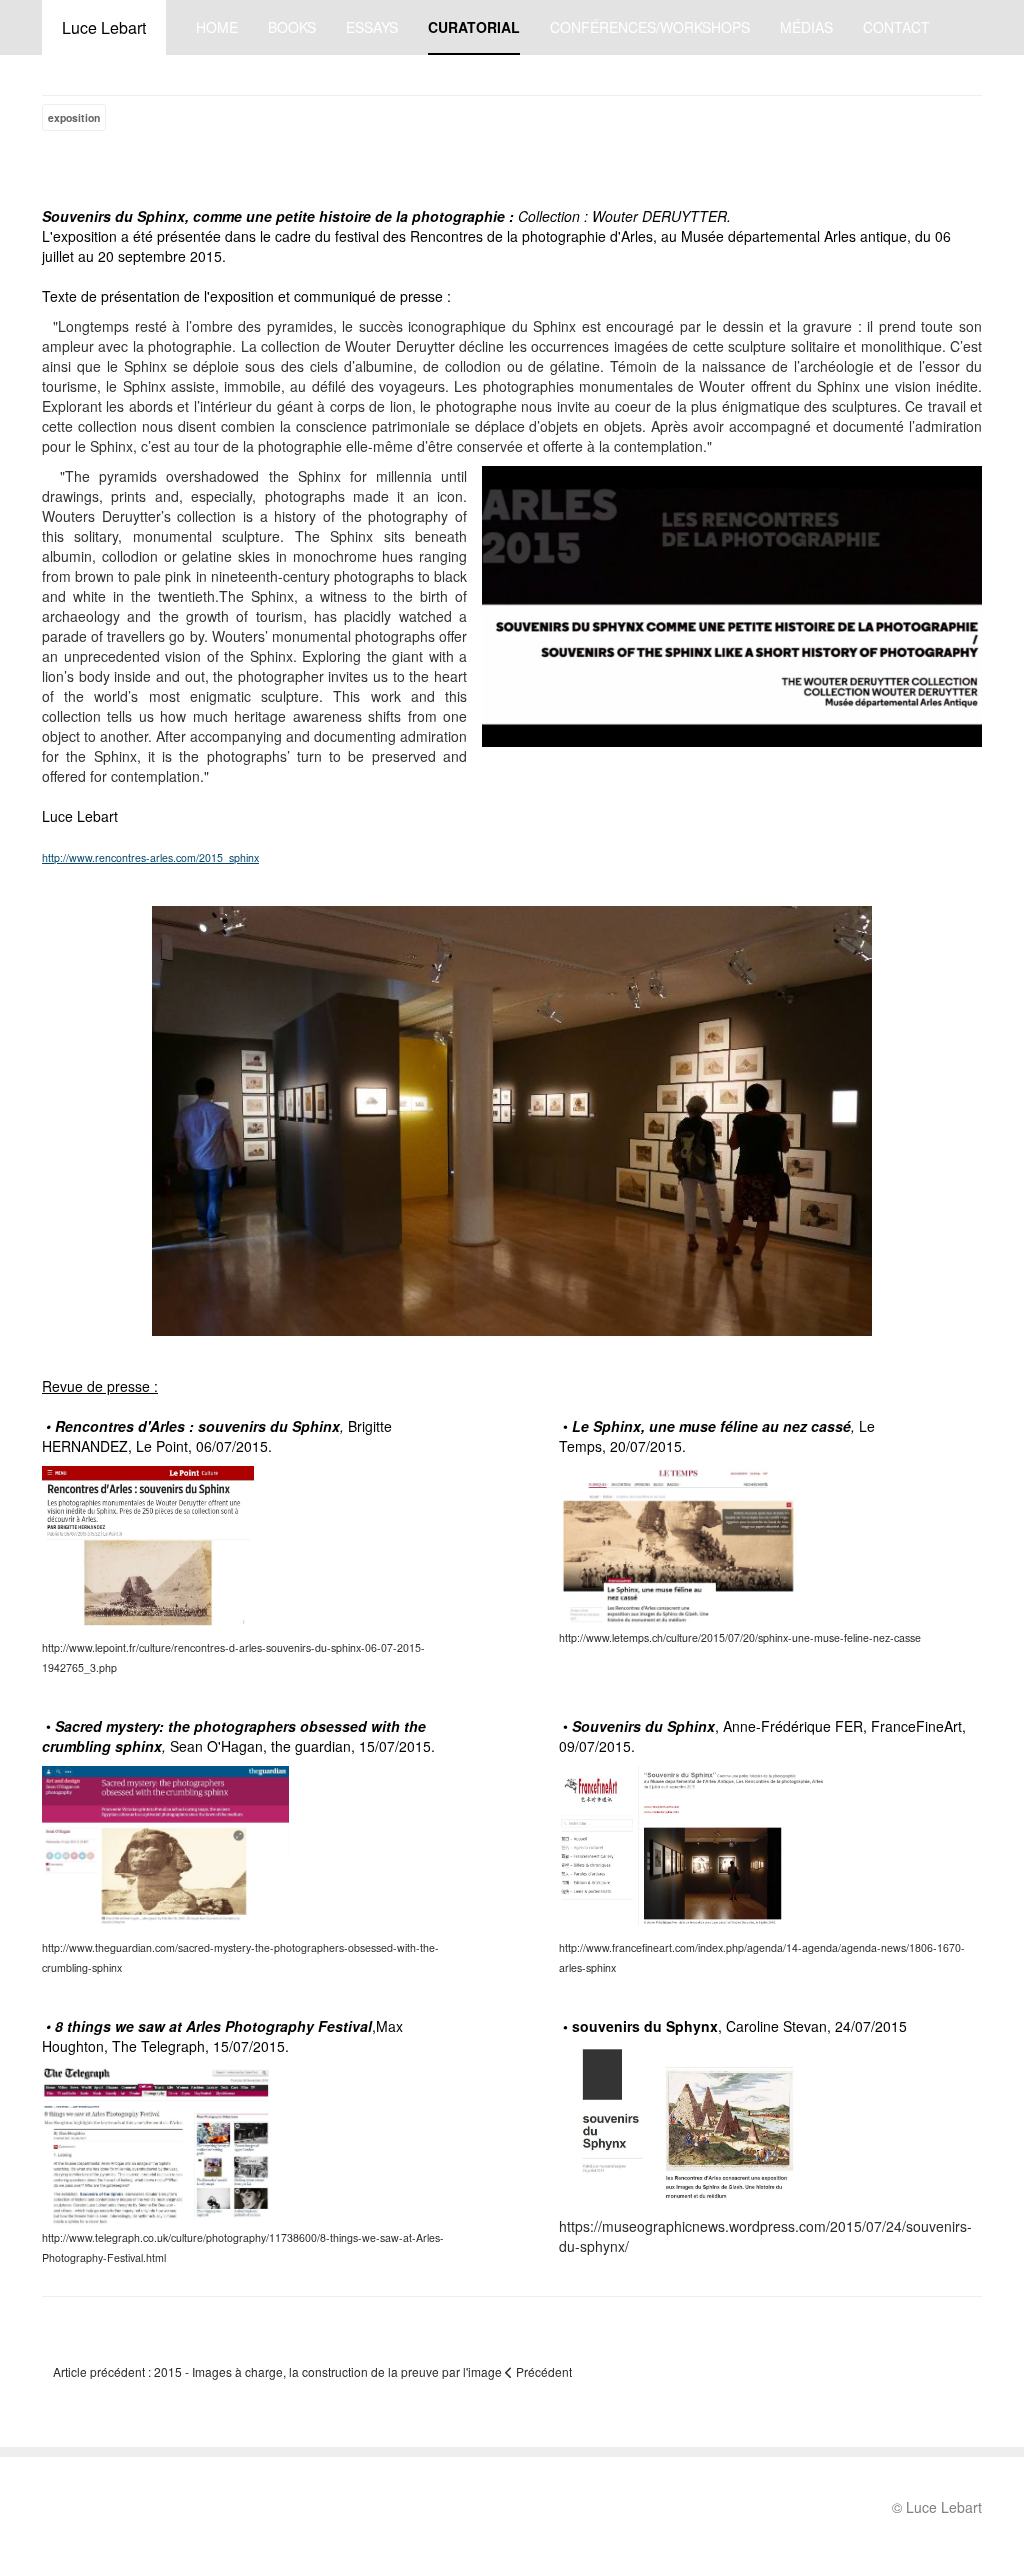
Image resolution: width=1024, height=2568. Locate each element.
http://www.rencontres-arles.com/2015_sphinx (150, 857)
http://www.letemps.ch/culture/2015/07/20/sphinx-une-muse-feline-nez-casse (740, 1637)
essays (372, 27)
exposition (74, 117)
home (217, 27)
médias (806, 27)
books (292, 27)
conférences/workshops (650, 27)
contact (896, 27)
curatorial (474, 27)
